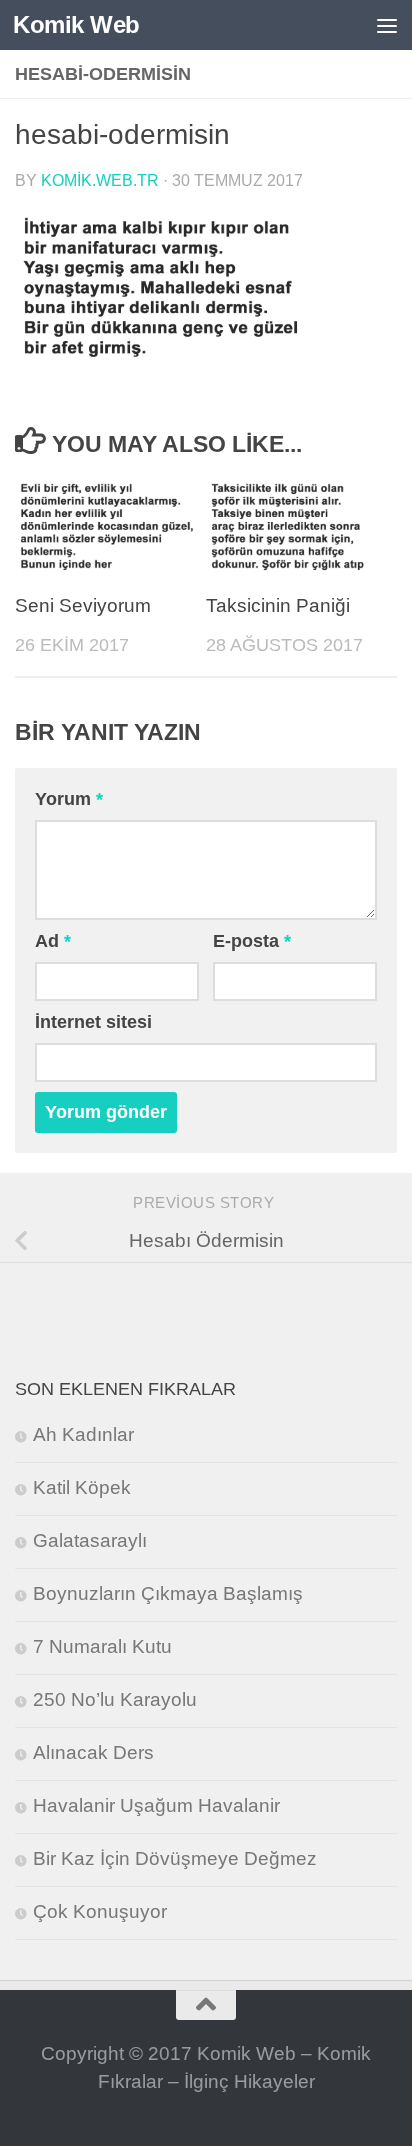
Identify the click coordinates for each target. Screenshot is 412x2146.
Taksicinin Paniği (278, 605)
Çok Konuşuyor (100, 1911)
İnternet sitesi (93, 1022)
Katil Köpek (82, 1487)
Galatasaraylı (90, 1540)
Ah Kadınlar (83, 1434)
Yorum (69, 799)
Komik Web (76, 24)
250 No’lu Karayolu (115, 1699)
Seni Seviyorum (83, 605)
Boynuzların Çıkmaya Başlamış (168, 1593)
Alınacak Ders (93, 1752)
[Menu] (387, 25)
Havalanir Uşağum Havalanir (156, 1805)
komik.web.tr (100, 180)
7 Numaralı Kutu (102, 1646)
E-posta (252, 941)
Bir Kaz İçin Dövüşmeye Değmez (175, 1858)
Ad (53, 941)
